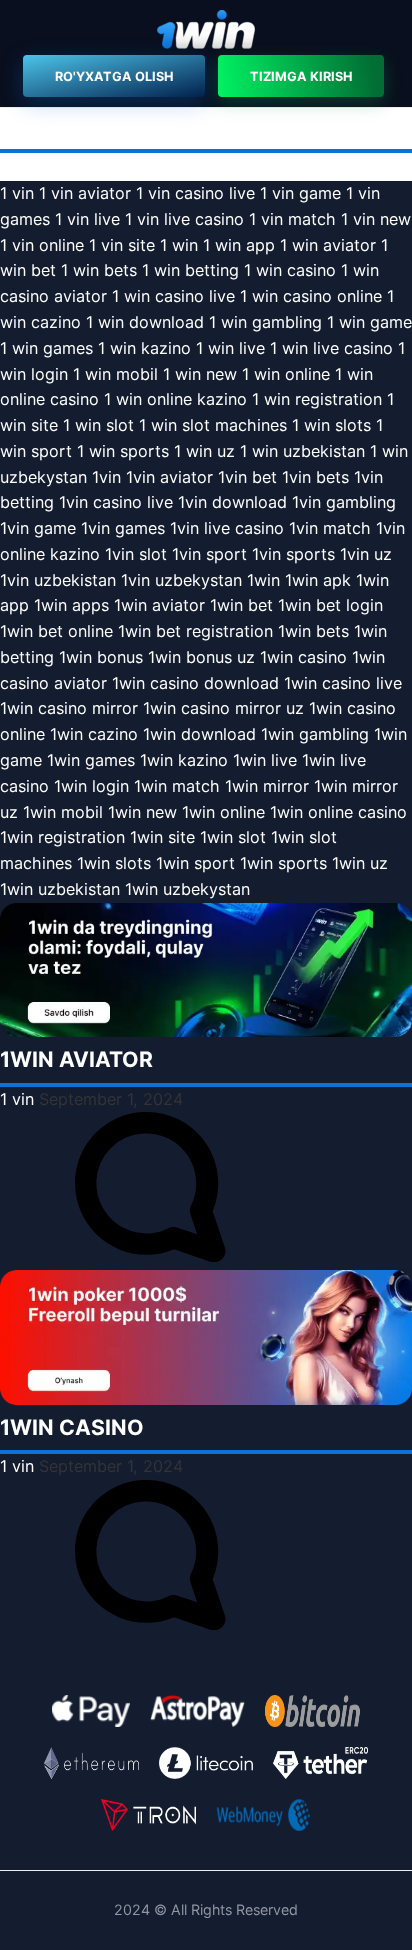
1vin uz (366, 554)
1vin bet (247, 477)
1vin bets (315, 477)
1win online (223, 812)
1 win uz (204, 451)
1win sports (283, 863)
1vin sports (293, 554)
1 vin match (292, 219)
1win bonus (101, 657)
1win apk (318, 580)
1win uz (360, 863)
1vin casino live (116, 502)
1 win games (46, 348)
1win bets (313, 631)
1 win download (145, 322)
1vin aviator (169, 477)
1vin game (38, 528)
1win (263, 580)
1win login (91, 786)
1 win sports (123, 451)
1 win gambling (265, 322)
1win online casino (338, 812)
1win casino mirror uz (223, 708)
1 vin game (300, 193)
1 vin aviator (85, 193)
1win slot (233, 837)
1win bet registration (195, 631)
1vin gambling (344, 502)
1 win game (369, 322)
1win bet (241, 605)
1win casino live (343, 683)
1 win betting (190, 270)
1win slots (114, 863)
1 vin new (376, 219)
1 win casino (290, 270)
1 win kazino (144, 348)
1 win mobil (115, 374)
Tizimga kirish (301, 76)
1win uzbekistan (60, 889)
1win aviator (159, 605)
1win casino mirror (69, 708)
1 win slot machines (213, 425)
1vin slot (136, 554)
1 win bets (99, 270)
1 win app (239, 245)
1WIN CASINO (72, 1427)
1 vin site (122, 245)
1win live (265, 760)
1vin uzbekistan (58, 580)
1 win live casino (331, 348)
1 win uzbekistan (302, 451)
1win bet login (330, 605)
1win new (142, 812)
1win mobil (63, 812)
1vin (106, 477)
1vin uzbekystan (181, 580)
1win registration (62, 837)
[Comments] (150, 1256)
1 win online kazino (175, 399)
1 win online (286, 374)
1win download (199, 734)
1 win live (230, 348)
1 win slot (98, 425)
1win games (91, 760)
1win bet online (56, 631)
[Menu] (206, 32)
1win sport (195, 863)
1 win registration (317, 399)
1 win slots (331, 425)
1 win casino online (311, 296)
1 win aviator (328, 245)
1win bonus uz (201, 657)
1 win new (200, 374)
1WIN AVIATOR (76, 1059)
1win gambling (315, 734)
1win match (177, 786)
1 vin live (87, 219)
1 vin (17, 193)
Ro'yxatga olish (114, 76)
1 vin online (42, 245)
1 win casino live (173, 296)
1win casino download (195, 683)
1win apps (71, 605)
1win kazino (184, 760)
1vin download (232, 502)
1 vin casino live (195, 193)
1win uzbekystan (187, 889)
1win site (162, 837)
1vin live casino (227, 528)
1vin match (330, 528)
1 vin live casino (184, 219)
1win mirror (267, 786)
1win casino (303, 657)
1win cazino (94, 734)
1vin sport (209, 554)
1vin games (123, 528)
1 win (179, 245)
